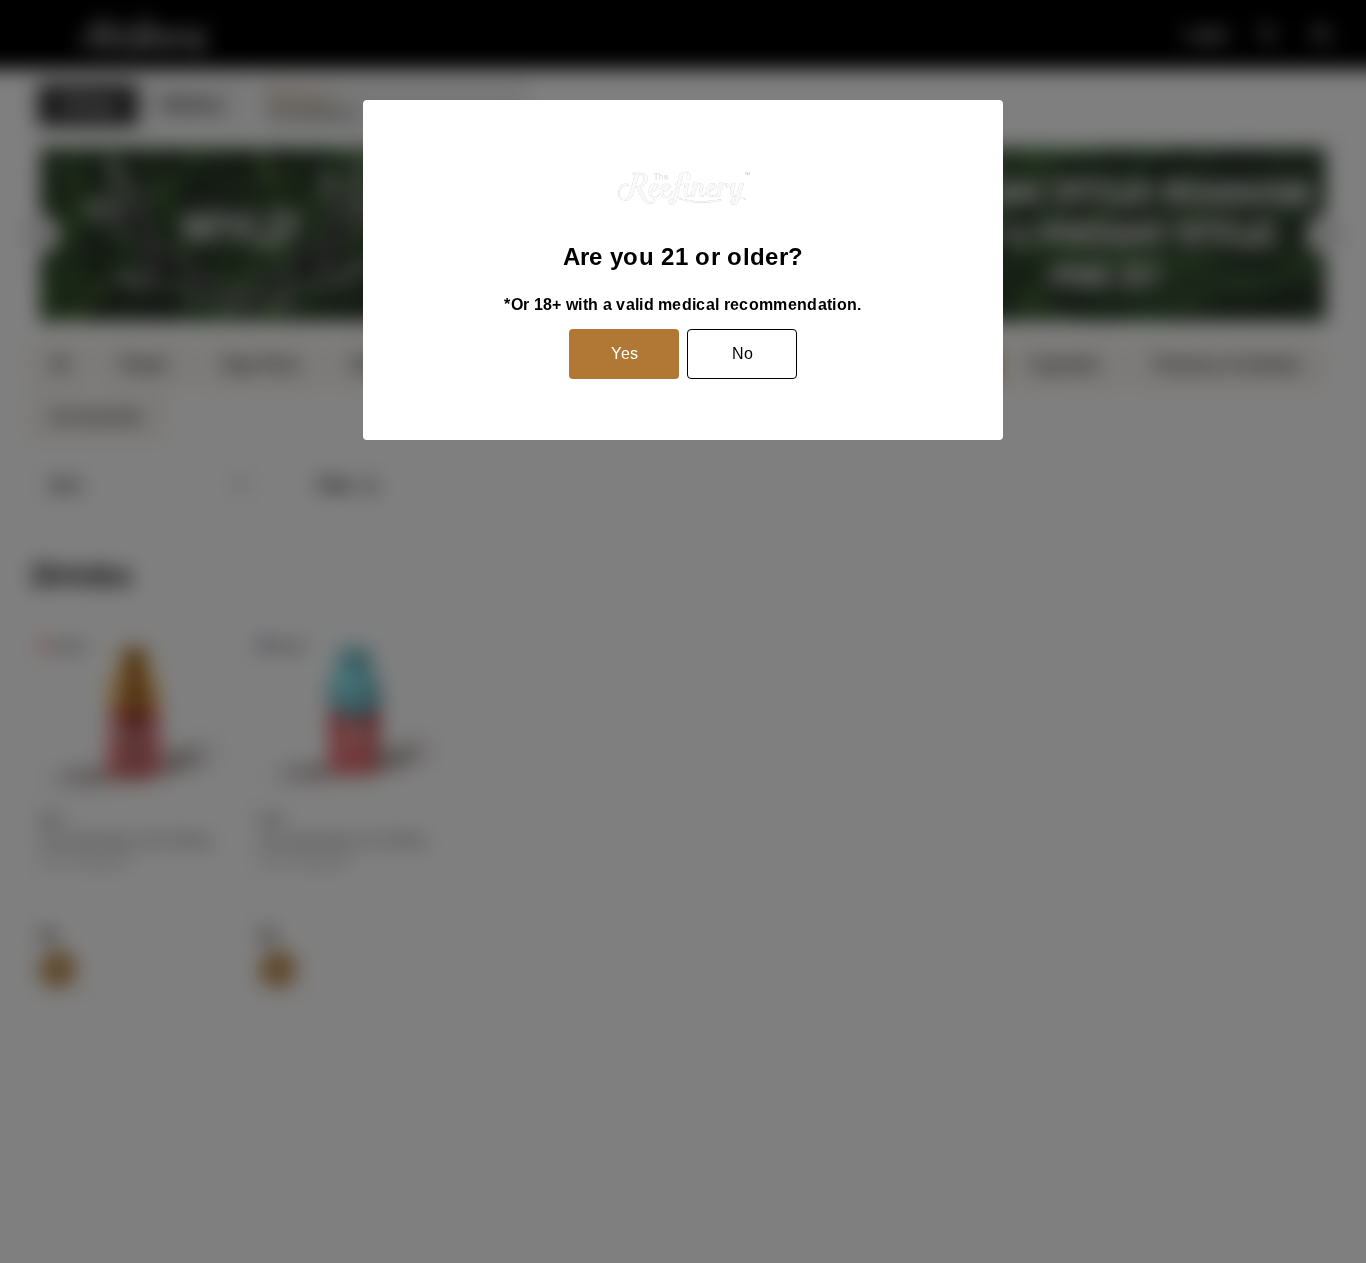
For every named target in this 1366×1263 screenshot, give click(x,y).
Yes (624, 353)
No (742, 353)
